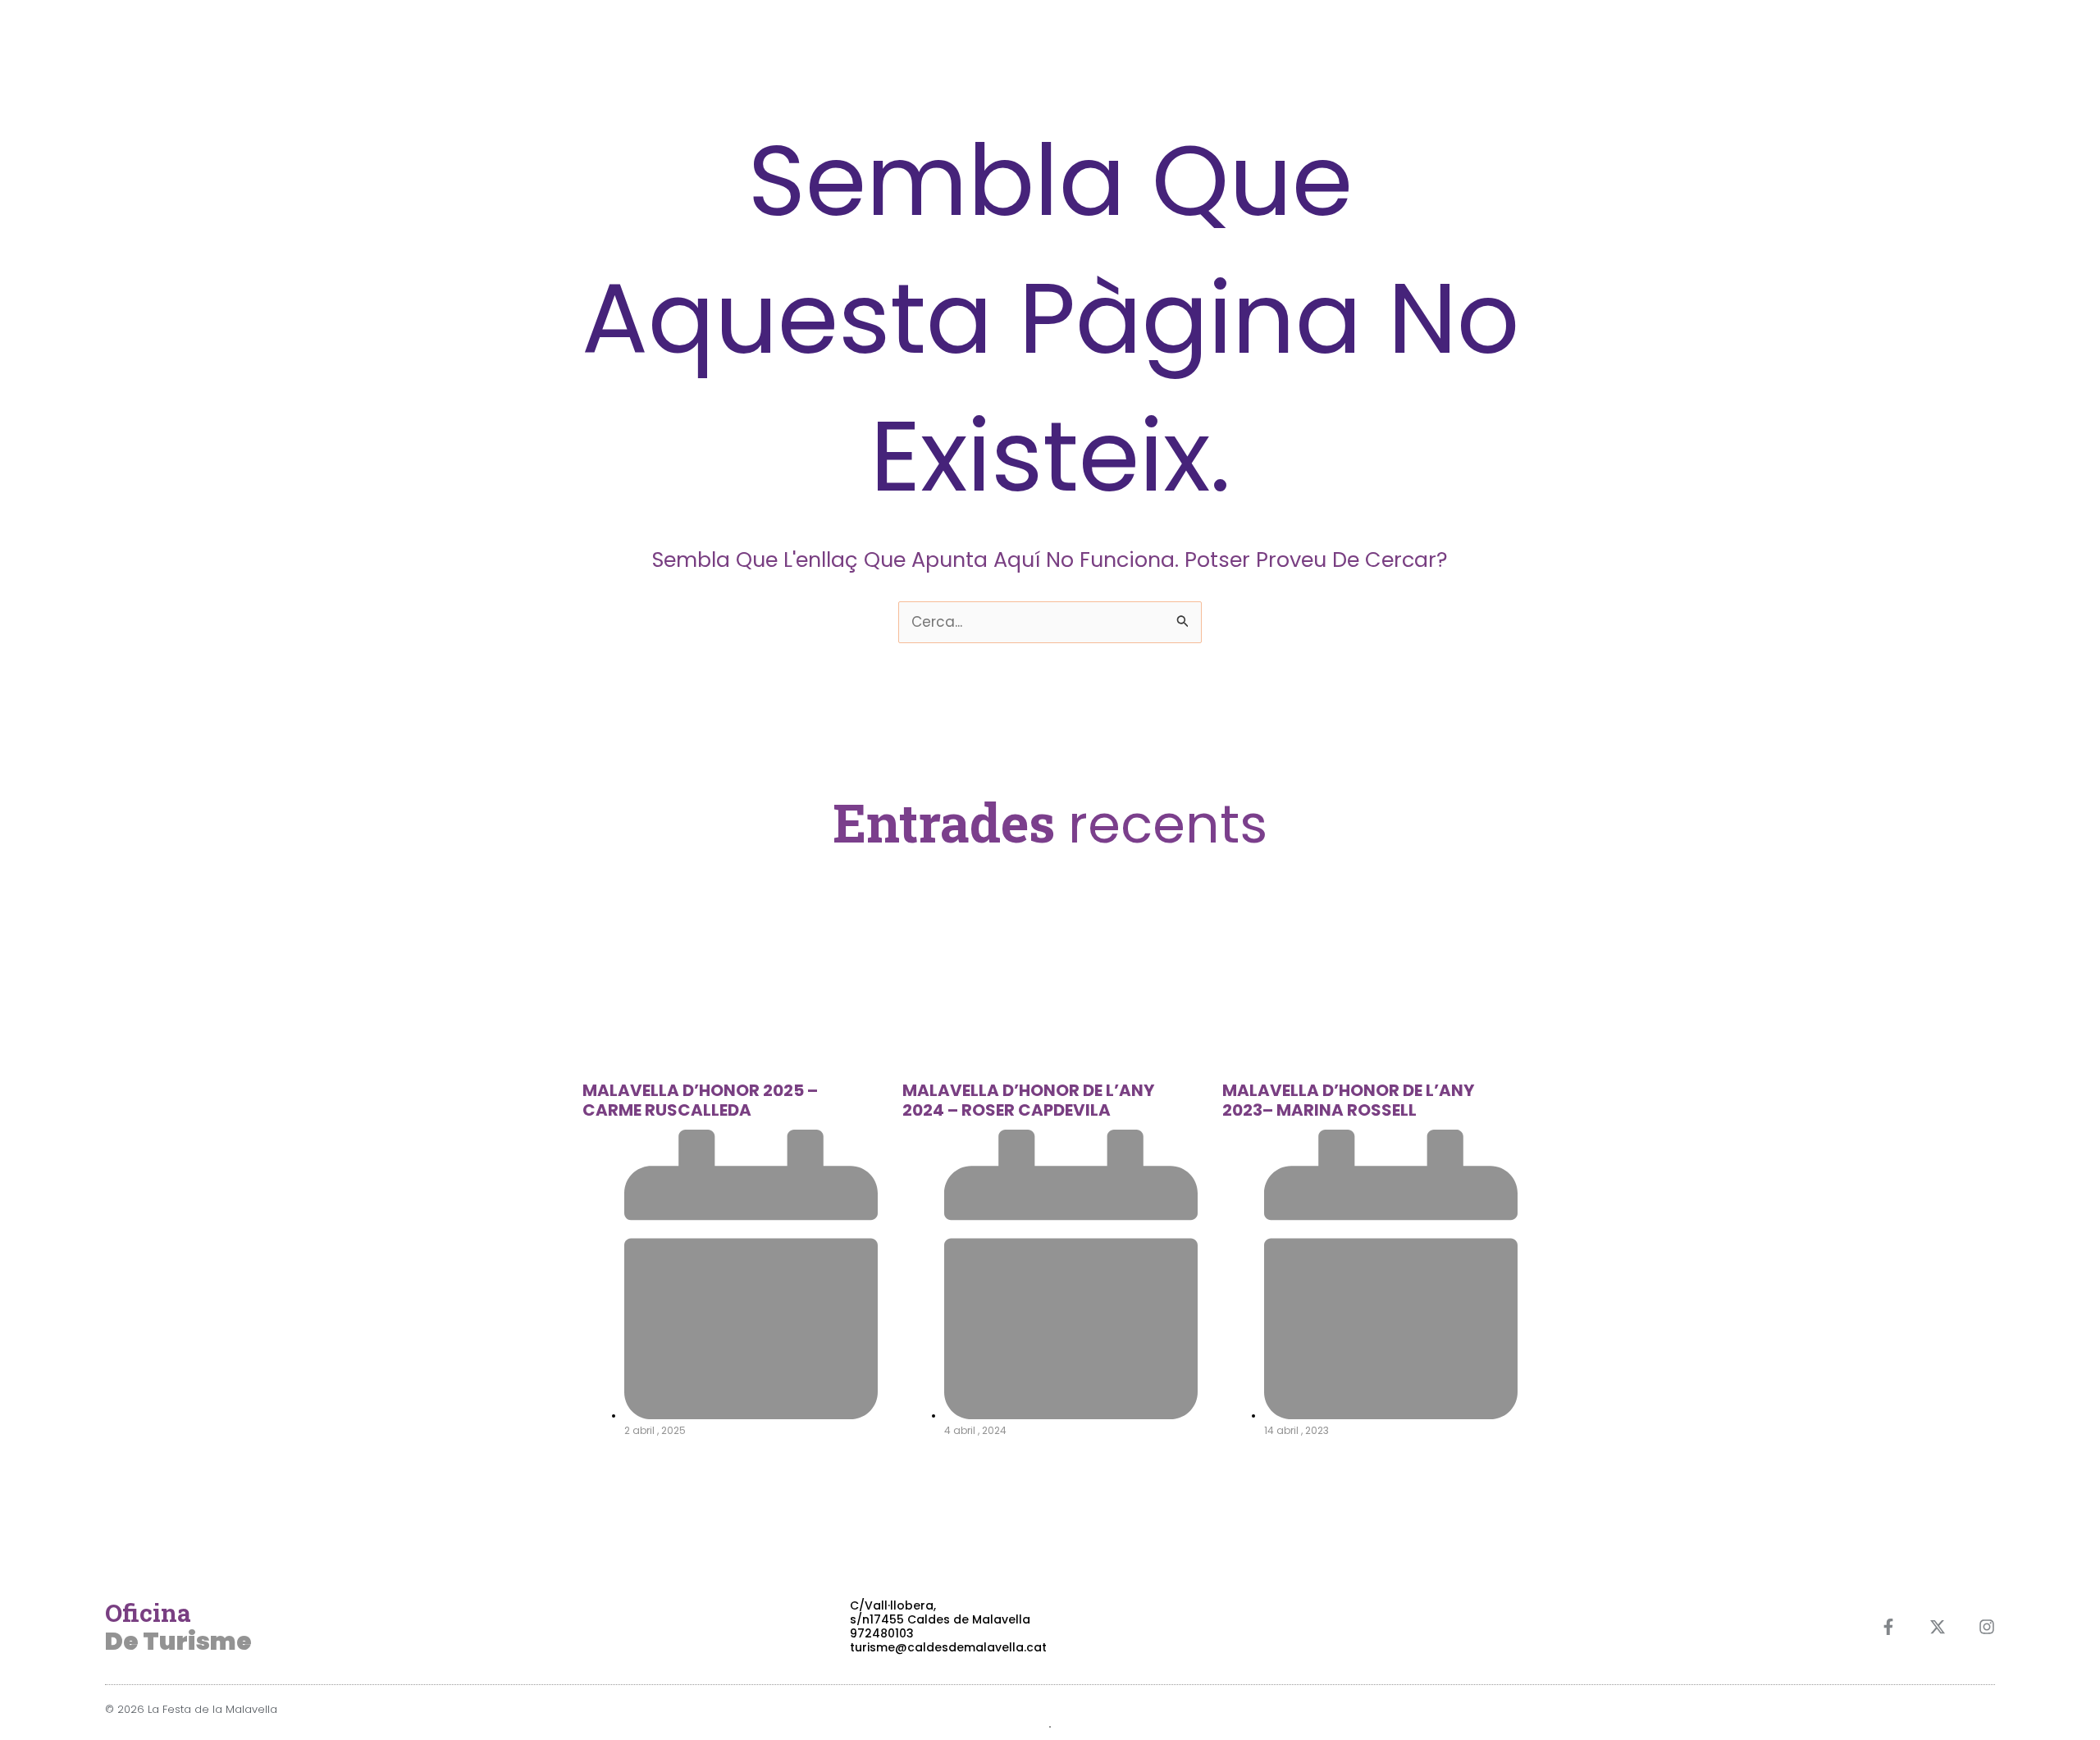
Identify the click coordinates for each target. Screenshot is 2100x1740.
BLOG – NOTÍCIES (1822, 41)
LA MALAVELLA (1691, 41)
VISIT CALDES (1950, 41)
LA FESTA (1587, 41)
